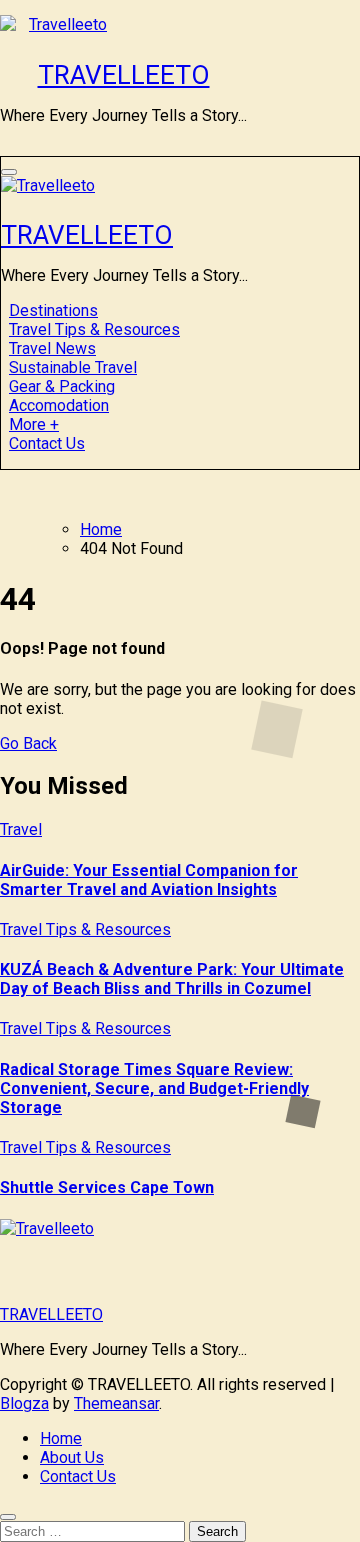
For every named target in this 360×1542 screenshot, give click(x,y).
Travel (21, 829)
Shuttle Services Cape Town (107, 1187)
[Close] (8, 1517)
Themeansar (116, 1403)
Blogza (24, 1403)
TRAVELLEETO (124, 75)
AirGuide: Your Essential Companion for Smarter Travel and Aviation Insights (149, 880)
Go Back (28, 743)
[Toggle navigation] (9, 172)
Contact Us (47, 443)
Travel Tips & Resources (85, 929)
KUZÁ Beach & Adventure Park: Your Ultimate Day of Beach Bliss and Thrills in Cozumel (172, 979)
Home (61, 1438)
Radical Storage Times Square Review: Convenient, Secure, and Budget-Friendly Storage (154, 1088)
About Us (72, 1457)
